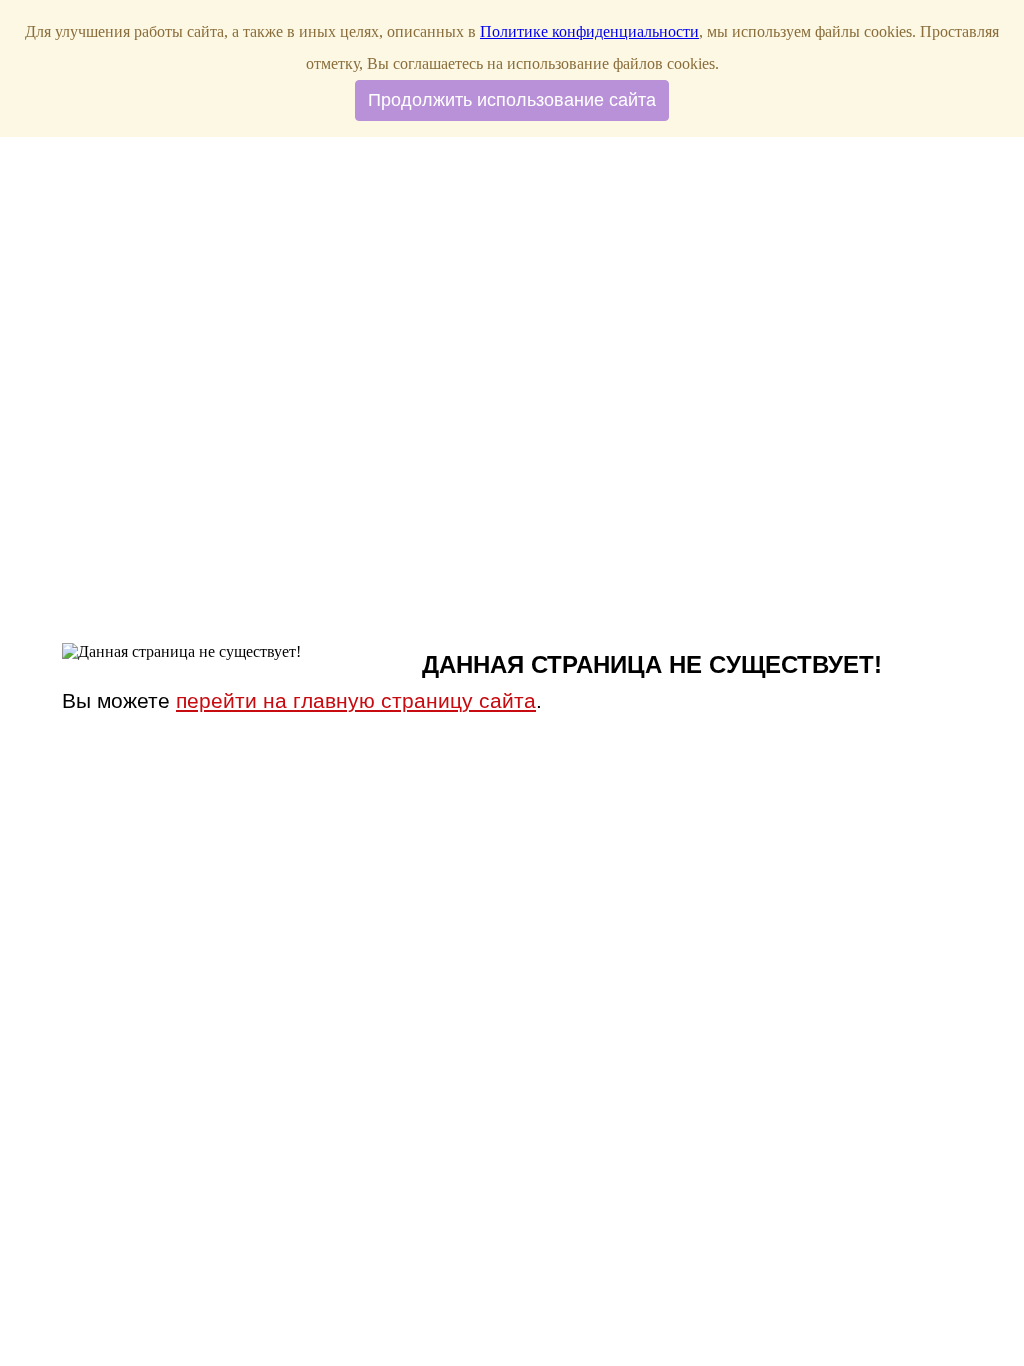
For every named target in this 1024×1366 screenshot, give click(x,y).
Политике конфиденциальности (589, 31)
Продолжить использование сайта (512, 100)
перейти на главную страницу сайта (356, 700)
